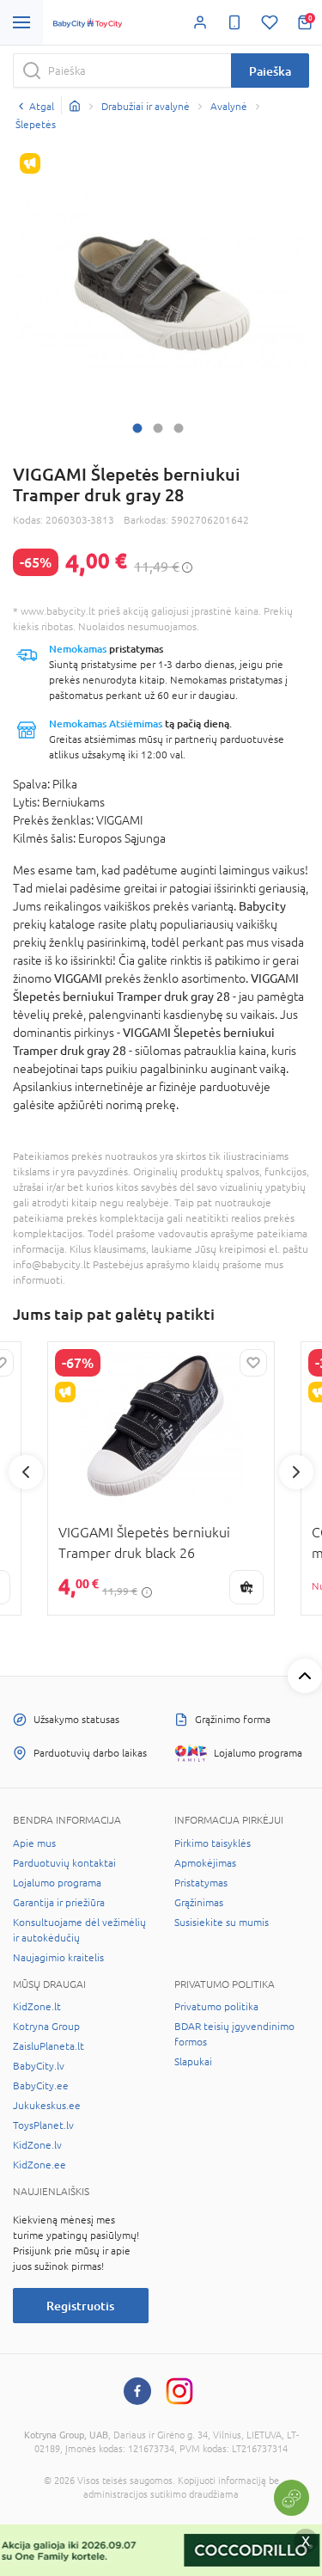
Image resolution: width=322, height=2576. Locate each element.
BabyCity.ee (41, 2086)
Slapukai (193, 2062)
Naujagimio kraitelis (58, 1958)
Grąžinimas (199, 1903)
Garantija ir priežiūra (59, 1903)
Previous (26, 1472)
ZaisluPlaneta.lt (49, 2046)
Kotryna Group (46, 2027)
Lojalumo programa (57, 1883)
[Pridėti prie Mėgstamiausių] (253, 1363)
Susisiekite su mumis (222, 1923)
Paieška (270, 71)
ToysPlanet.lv (43, 2125)
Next (296, 1472)
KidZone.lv (37, 2145)
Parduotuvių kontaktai (64, 1863)
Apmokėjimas (205, 1863)
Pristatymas (201, 1883)
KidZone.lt (37, 2007)
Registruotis (80, 2306)
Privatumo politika (216, 2007)
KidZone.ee (39, 2165)
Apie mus (34, 1843)
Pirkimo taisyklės (213, 1843)
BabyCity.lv (39, 2066)
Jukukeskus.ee (47, 2106)
